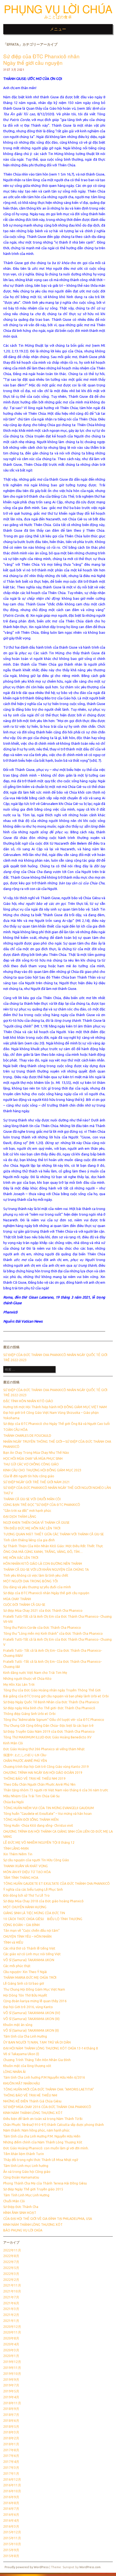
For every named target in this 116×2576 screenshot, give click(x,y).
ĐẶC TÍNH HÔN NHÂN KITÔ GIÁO (28, 1401)
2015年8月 (11, 2556)
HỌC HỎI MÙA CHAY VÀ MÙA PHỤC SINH (33, 1459)
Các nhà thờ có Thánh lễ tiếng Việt (29, 1948)
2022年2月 (11, 2280)
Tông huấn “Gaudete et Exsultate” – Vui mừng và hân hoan (47, 1814)
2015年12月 (12, 2532)
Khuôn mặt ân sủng (18, 2025)
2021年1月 (11, 2321)
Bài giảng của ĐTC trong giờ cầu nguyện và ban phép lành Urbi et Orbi (56, 1696)
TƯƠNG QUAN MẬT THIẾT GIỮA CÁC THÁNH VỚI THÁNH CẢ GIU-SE (54, 1534)
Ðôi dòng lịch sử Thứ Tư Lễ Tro (26, 1895)
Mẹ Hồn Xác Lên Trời (19, 1685)
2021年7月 (11, 2297)
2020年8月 (11, 2338)
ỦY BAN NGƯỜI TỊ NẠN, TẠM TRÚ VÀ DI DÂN (37, 2042)
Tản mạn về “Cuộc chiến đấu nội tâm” (31, 1931)
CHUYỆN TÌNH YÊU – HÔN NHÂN (27, 1936)
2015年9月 (11, 2550)
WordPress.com (90, 2567)
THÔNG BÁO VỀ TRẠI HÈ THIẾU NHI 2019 (34, 1778)
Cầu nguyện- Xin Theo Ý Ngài (25, 1972)
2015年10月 (12, 2544)
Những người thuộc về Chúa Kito (27, 1679)
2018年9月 (11, 2409)
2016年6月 (11, 2515)
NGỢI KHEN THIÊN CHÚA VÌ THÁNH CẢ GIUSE (36, 1523)
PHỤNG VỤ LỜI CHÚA (58, 9)
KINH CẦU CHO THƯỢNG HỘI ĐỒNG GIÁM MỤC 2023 (42, 1470)
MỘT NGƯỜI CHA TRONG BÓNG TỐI (30, 1581)
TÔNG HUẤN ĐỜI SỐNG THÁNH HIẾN (31, 1820)
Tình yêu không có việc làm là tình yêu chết (36, 1575)
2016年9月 (11, 2497)
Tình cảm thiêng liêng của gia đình (29, 1540)
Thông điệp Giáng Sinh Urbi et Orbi (29, 1714)
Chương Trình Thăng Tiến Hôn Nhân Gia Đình (37, 2060)
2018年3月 (11, 2432)
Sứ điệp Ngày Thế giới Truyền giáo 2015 (33, 2189)
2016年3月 (11, 2526)
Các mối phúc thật (17, 1966)
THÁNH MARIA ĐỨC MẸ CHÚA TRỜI (30, 1977)
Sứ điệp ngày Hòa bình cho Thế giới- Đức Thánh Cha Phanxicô (49, 1708)
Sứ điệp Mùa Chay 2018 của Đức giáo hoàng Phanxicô (43, 1901)
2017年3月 (11, 2468)
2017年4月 (11, 2462)
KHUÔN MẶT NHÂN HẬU (22, 2083)
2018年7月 (11, 2415)
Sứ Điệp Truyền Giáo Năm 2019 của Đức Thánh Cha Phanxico (49, 1732)
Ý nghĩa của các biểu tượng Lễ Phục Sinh (33, 1889)
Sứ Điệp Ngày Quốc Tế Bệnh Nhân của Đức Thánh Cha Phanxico (51, 1702)
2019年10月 (12, 2374)
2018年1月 (11, 2444)
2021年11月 (12, 2285)
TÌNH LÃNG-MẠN (16, 1848)
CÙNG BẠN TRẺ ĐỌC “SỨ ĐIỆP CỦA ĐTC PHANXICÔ (42, 1505)
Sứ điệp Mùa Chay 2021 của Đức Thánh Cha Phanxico (43, 1611)
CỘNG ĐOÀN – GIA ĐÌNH (21, 1925)
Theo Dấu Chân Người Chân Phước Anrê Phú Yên (39, 1784)
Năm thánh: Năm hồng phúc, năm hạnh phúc (36, 2130)
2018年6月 (11, 2421)
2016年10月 (12, 2491)
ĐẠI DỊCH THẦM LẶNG (20, 1517)
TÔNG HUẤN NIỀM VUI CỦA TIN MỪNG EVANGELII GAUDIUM (49, 1808)
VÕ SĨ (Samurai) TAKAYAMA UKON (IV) (32, 2013)
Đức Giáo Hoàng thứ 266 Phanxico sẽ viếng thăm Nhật (44, 1749)
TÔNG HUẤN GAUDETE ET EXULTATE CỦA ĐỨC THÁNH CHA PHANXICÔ (57, 1884)
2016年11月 (12, 2485)
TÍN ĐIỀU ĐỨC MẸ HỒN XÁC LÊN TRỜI (32, 1528)
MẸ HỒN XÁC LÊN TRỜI (21, 1558)
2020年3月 (11, 2350)
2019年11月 (12, 2368)
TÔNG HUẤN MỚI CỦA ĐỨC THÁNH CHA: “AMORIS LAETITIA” (49, 2089)
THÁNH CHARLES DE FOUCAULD (27, 1436)
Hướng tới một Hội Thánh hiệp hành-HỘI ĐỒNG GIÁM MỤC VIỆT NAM (55, 1407)
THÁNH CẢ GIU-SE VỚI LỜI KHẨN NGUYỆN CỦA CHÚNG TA (46, 1569)
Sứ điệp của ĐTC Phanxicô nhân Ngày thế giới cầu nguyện (41, 59)
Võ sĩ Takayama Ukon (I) (21, 2054)
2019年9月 (11, 2380)
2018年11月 (12, 2403)
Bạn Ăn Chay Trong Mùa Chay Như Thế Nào (36, 1453)
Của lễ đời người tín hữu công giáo (29, 1476)
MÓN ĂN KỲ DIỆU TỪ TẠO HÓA (27, 1872)
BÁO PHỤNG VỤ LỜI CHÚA (23, 2230)
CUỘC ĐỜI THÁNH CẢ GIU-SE (24, 1605)
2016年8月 (11, 2503)
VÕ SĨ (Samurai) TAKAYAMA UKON (29, 1960)
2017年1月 (11, 2474)
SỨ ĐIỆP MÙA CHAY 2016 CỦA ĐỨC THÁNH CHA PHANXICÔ (47, 2107)
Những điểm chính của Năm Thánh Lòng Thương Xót (43, 2142)
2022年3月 (11, 2274)
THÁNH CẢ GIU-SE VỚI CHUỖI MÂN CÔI (32, 1499)
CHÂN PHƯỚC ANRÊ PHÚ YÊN (25, 1761)
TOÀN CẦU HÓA (15, 1430)
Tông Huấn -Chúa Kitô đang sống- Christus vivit (38, 1825)
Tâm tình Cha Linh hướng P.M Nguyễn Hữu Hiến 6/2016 (44, 2077)
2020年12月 (12, 2327)
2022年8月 (11, 2256)
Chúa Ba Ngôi (13, 1802)
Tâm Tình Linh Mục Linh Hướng (26, 2195)
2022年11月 (12, 2250)
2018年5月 (11, 2427)
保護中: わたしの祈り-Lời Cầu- (25, 1755)
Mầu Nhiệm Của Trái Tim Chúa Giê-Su (31, 1796)
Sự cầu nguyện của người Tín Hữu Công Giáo (36, 1860)
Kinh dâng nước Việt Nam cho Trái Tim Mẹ (35, 1673)
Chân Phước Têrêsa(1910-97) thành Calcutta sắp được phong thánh (54, 2125)
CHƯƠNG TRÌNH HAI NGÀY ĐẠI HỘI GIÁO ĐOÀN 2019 (43, 1773)
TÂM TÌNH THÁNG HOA (21, 1878)
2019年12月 (12, 2362)
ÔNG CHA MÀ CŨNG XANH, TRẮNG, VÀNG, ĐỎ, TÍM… (43, 1552)
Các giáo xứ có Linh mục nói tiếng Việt (32, 1954)
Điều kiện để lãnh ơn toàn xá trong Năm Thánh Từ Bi (43, 2119)
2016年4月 (11, 2521)
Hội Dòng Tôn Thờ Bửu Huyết (25, 1995)
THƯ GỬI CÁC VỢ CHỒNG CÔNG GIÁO (31, 1464)
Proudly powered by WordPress (27, 2567)
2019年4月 (11, 2397)
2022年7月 (11, 2262)
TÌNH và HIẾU (13, 1942)
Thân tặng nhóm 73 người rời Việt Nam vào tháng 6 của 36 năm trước (56, 1790)
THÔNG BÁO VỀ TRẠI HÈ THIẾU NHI (30, 2095)
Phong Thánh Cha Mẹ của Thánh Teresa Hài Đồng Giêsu (45, 2183)
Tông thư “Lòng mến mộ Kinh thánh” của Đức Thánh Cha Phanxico (53, 1633)
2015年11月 (12, 2538)
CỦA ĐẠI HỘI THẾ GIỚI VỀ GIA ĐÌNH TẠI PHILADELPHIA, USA (48, 2219)
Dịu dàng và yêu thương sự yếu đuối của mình (37, 1587)
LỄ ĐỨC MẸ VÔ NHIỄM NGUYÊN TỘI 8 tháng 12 (39, 1842)
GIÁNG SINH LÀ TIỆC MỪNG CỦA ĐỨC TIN (34, 1913)
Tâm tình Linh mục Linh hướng (26, 2166)
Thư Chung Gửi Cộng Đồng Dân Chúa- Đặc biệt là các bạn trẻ (48, 1726)
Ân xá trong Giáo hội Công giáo (27, 2172)
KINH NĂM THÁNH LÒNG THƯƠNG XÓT (33, 2113)
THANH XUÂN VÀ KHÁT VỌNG (25, 1866)
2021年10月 (12, 2291)
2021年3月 (11, 2309)
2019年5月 (11, 2391)
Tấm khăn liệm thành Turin (24, 2154)
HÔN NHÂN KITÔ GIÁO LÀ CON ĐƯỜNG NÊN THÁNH (43, 1564)
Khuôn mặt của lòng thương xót (27, 2066)
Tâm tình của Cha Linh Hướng (25, 2036)
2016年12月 (12, 2479)
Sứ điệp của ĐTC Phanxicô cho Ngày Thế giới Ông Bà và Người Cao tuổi (57, 1424)
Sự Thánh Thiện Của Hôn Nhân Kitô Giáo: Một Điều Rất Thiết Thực (53, 1546)
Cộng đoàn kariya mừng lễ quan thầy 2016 (35, 2001)
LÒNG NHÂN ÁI (14, 2072)
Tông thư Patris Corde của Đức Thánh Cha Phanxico (42, 1628)
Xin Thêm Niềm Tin (18, 1854)
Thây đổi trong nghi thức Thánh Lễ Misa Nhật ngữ (41, 2160)
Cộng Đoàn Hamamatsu (21, 2177)
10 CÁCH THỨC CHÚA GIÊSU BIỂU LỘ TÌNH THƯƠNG (43, 1919)
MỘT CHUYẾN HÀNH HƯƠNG (25, 1907)
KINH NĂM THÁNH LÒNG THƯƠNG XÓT (33, 2225)
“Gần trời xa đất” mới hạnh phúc (27, 1511)
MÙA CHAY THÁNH (17, 1599)
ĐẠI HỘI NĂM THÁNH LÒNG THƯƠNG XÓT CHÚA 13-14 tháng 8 (51, 2048)
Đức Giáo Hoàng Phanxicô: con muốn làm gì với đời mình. (46, 2148)
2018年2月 (11, 2438)
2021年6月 (11, 2303)
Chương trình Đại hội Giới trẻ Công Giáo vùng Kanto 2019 (46, 1767)
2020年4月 (11, 2344)
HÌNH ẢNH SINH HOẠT (20, 2213)
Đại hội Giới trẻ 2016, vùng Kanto (28, 2007)
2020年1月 (11, 2356)
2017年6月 (11, 2456)
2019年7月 (11, 2385)
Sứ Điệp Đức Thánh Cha (21, 2207)
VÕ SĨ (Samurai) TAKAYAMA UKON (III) (31, 2019)
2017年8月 (11, 2450)
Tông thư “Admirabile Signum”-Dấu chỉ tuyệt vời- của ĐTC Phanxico (54, 1720)
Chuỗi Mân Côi (14, 2201)
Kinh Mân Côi (13, 1743)
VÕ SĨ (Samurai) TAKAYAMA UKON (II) (31, 2030)
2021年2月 (11, 2315)
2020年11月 (12, 2332)
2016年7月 (11, 2509)
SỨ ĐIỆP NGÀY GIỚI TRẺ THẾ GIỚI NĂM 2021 (37, 1482)
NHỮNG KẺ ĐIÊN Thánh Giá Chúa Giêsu (32, 2101)
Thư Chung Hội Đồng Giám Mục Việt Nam (34, 1989)
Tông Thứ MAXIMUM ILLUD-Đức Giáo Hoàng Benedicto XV (47, 1737)
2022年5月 (11, 2268)
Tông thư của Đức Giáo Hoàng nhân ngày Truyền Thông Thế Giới (52, 1690)
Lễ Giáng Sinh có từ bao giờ (24, 1983)
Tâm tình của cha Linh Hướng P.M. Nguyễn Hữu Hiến (42, 2136)
